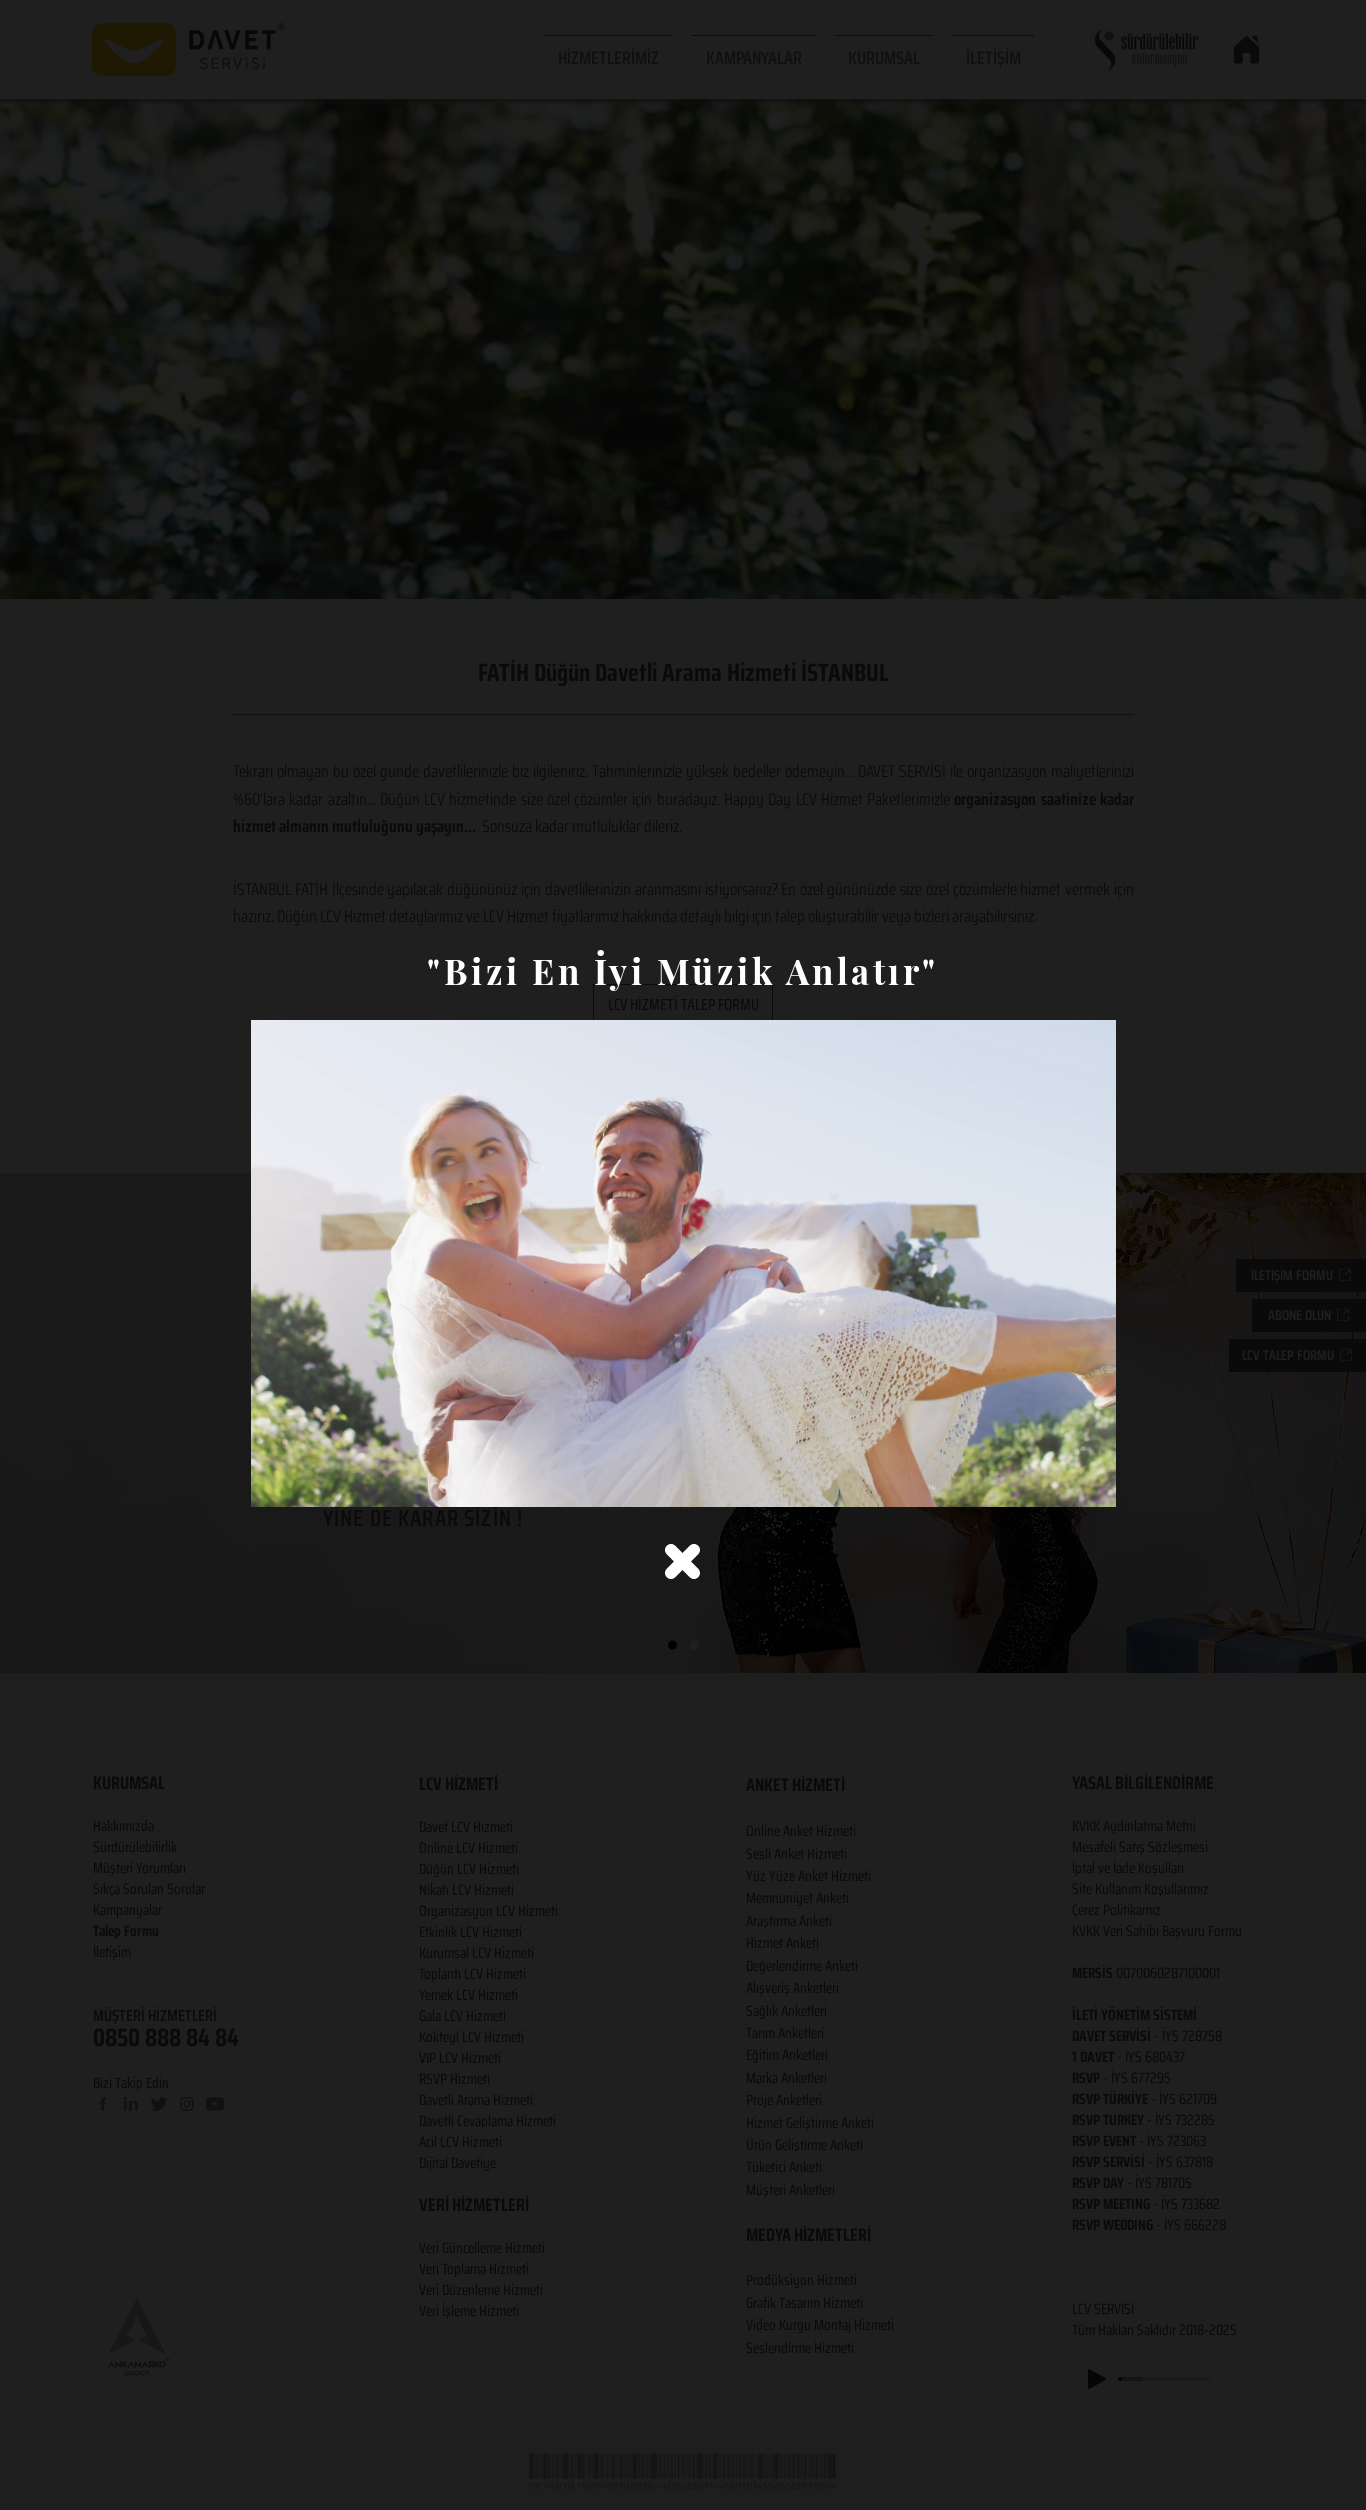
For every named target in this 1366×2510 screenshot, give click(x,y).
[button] (682, 1561)
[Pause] (277, 1480)
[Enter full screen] (1089, 1480)
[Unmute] (311, 1480)
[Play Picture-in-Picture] (1055, 1480)
